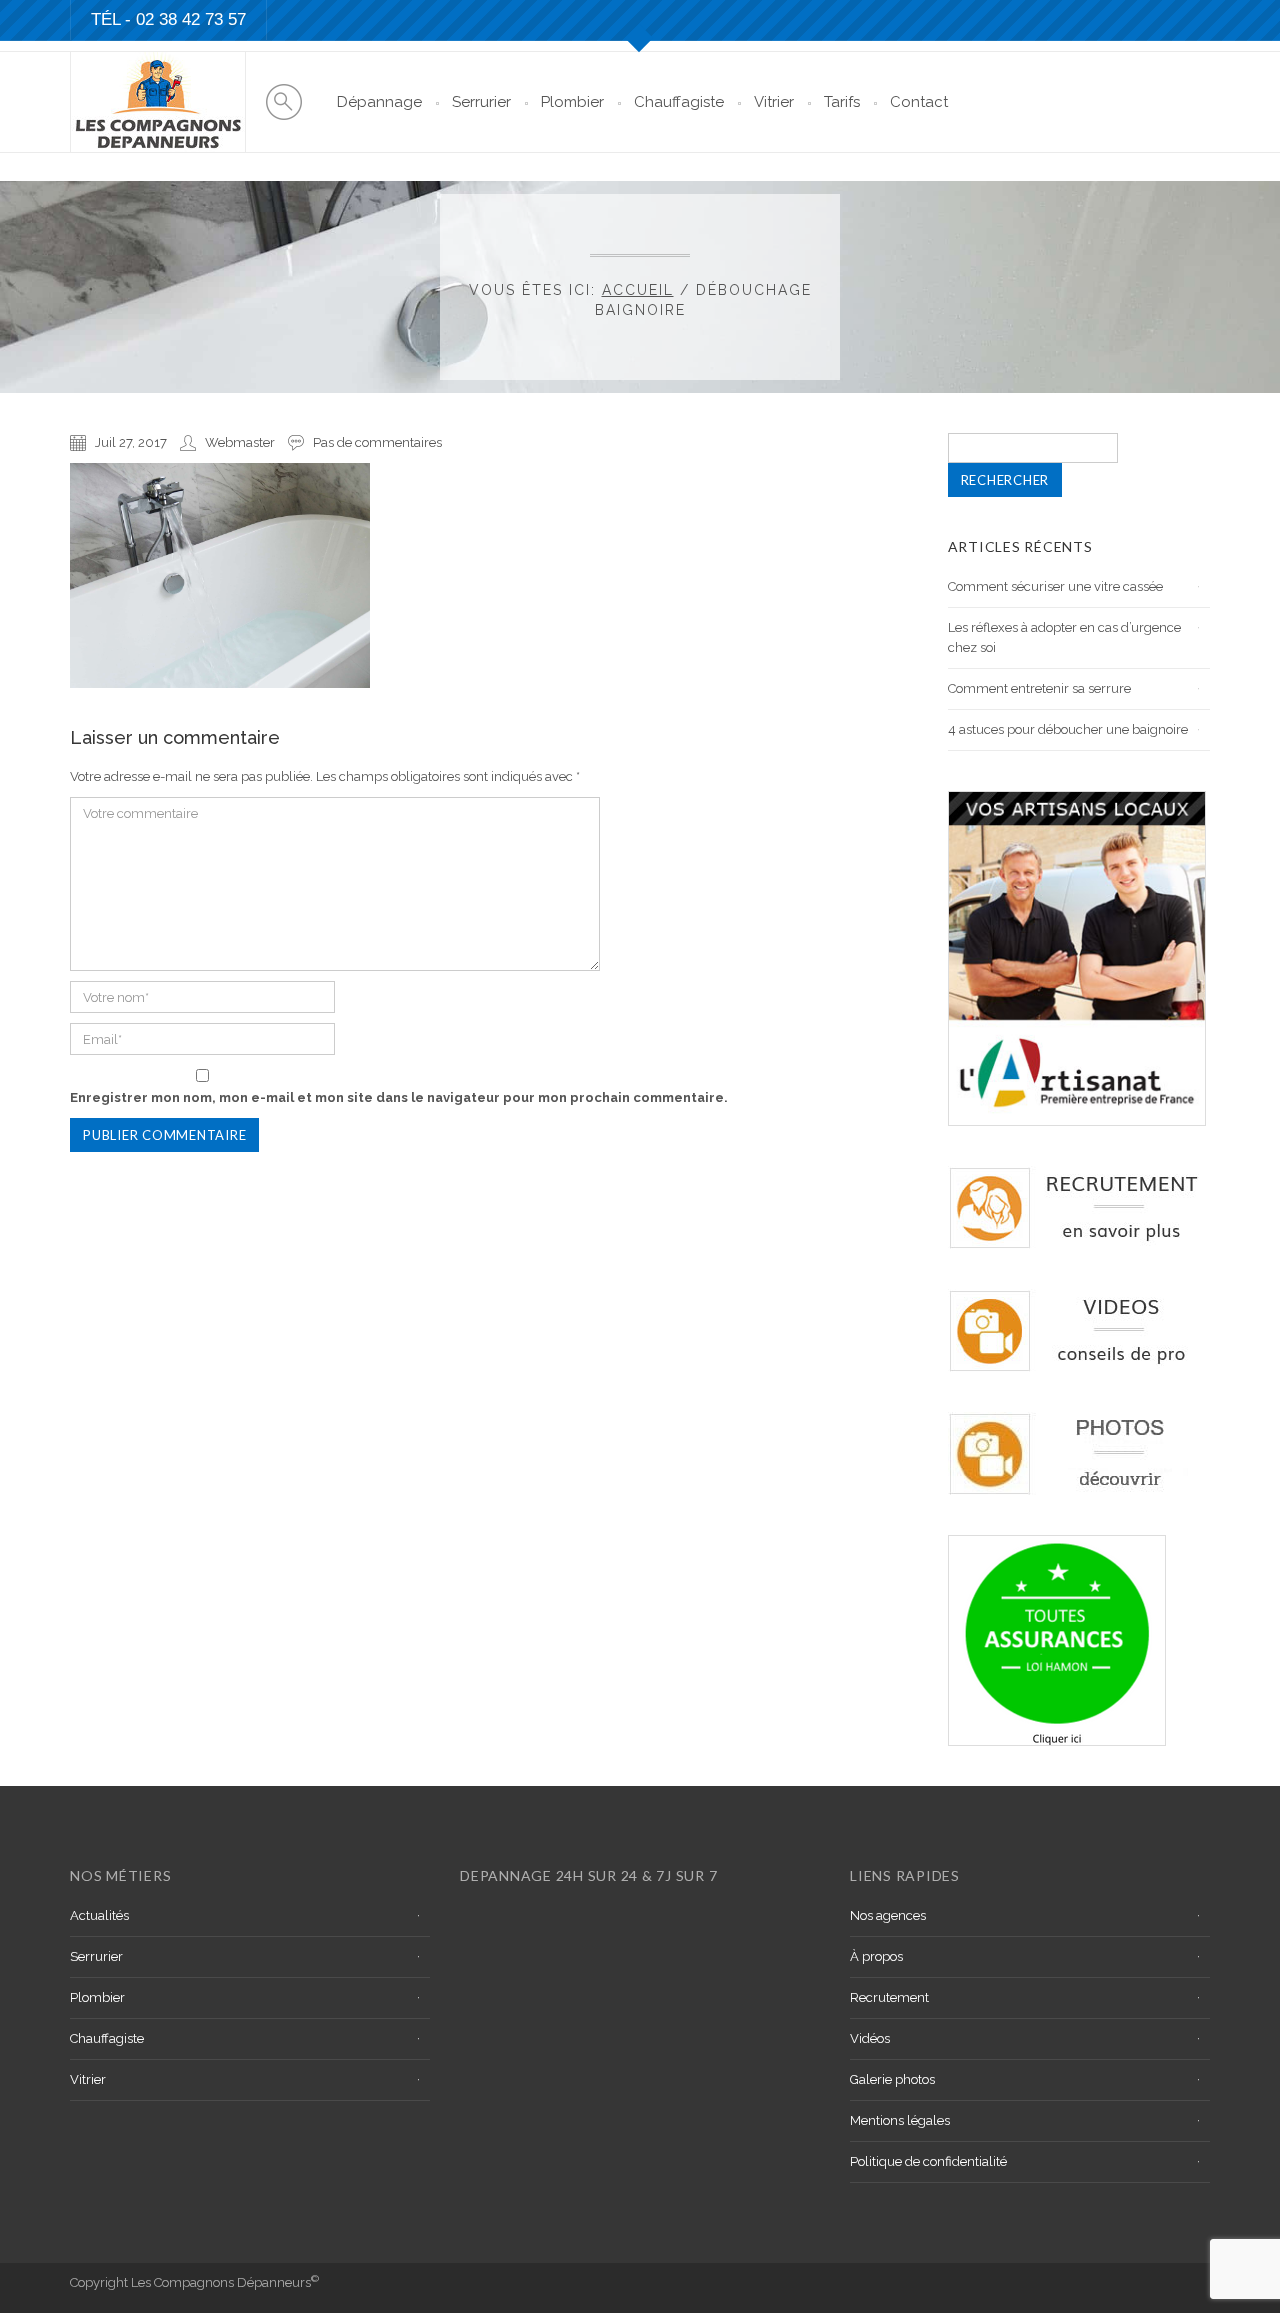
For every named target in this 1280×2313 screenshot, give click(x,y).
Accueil (638, 290)
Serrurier (481, 102)
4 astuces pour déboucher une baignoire (1068, 729)
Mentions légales (900, 2120)
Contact (919, 102)
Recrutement (889, 1997)
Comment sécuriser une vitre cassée (1055, 586)
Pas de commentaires (377, 442)
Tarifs (842, 102)
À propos (876, 1956)
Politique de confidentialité (928, 2161)
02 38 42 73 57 (191, 19)
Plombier (572, 102)
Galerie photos (892, 2079)
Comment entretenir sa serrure (1039, 688)
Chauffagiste (679, 102)
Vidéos (870, 2038)
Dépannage (379, 102)
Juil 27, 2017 (131, 442)
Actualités (99, 1915)
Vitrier (774, 102)
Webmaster (240, 442)
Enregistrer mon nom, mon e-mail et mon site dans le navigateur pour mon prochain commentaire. (399, 1097)
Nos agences (888, 1915)
